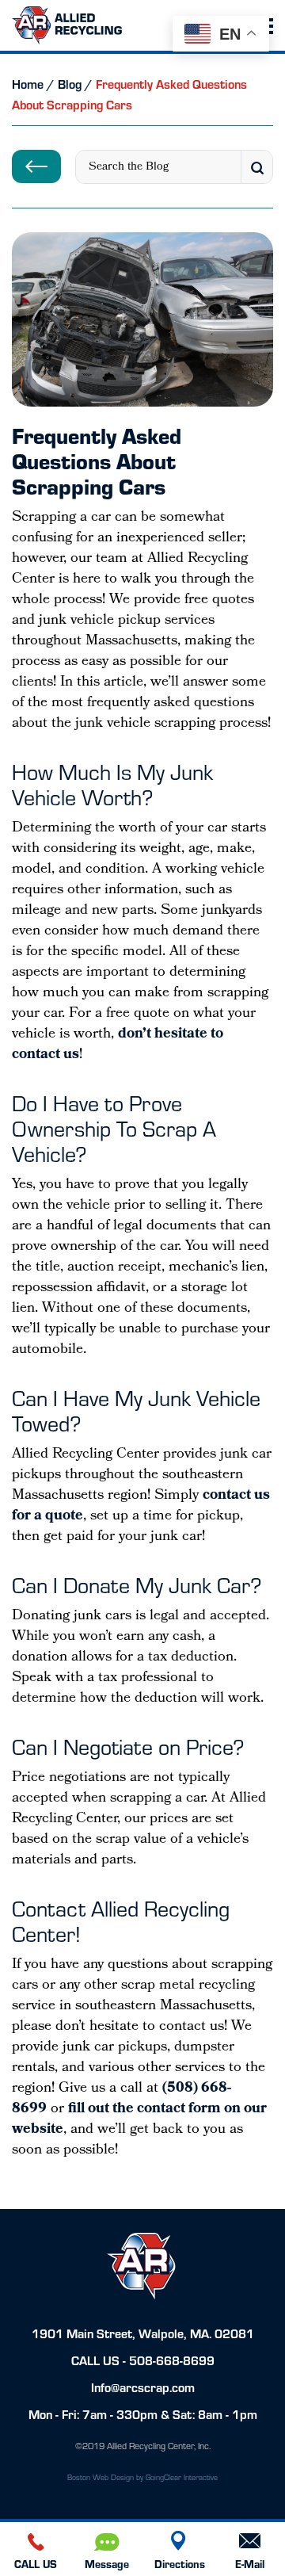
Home (28, 84)
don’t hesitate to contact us (118, 1045)
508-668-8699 (172, 2360)
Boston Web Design (101, 2477)
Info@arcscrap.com (143, 2387)
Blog (70, 84)
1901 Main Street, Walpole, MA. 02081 (143, 2333)
